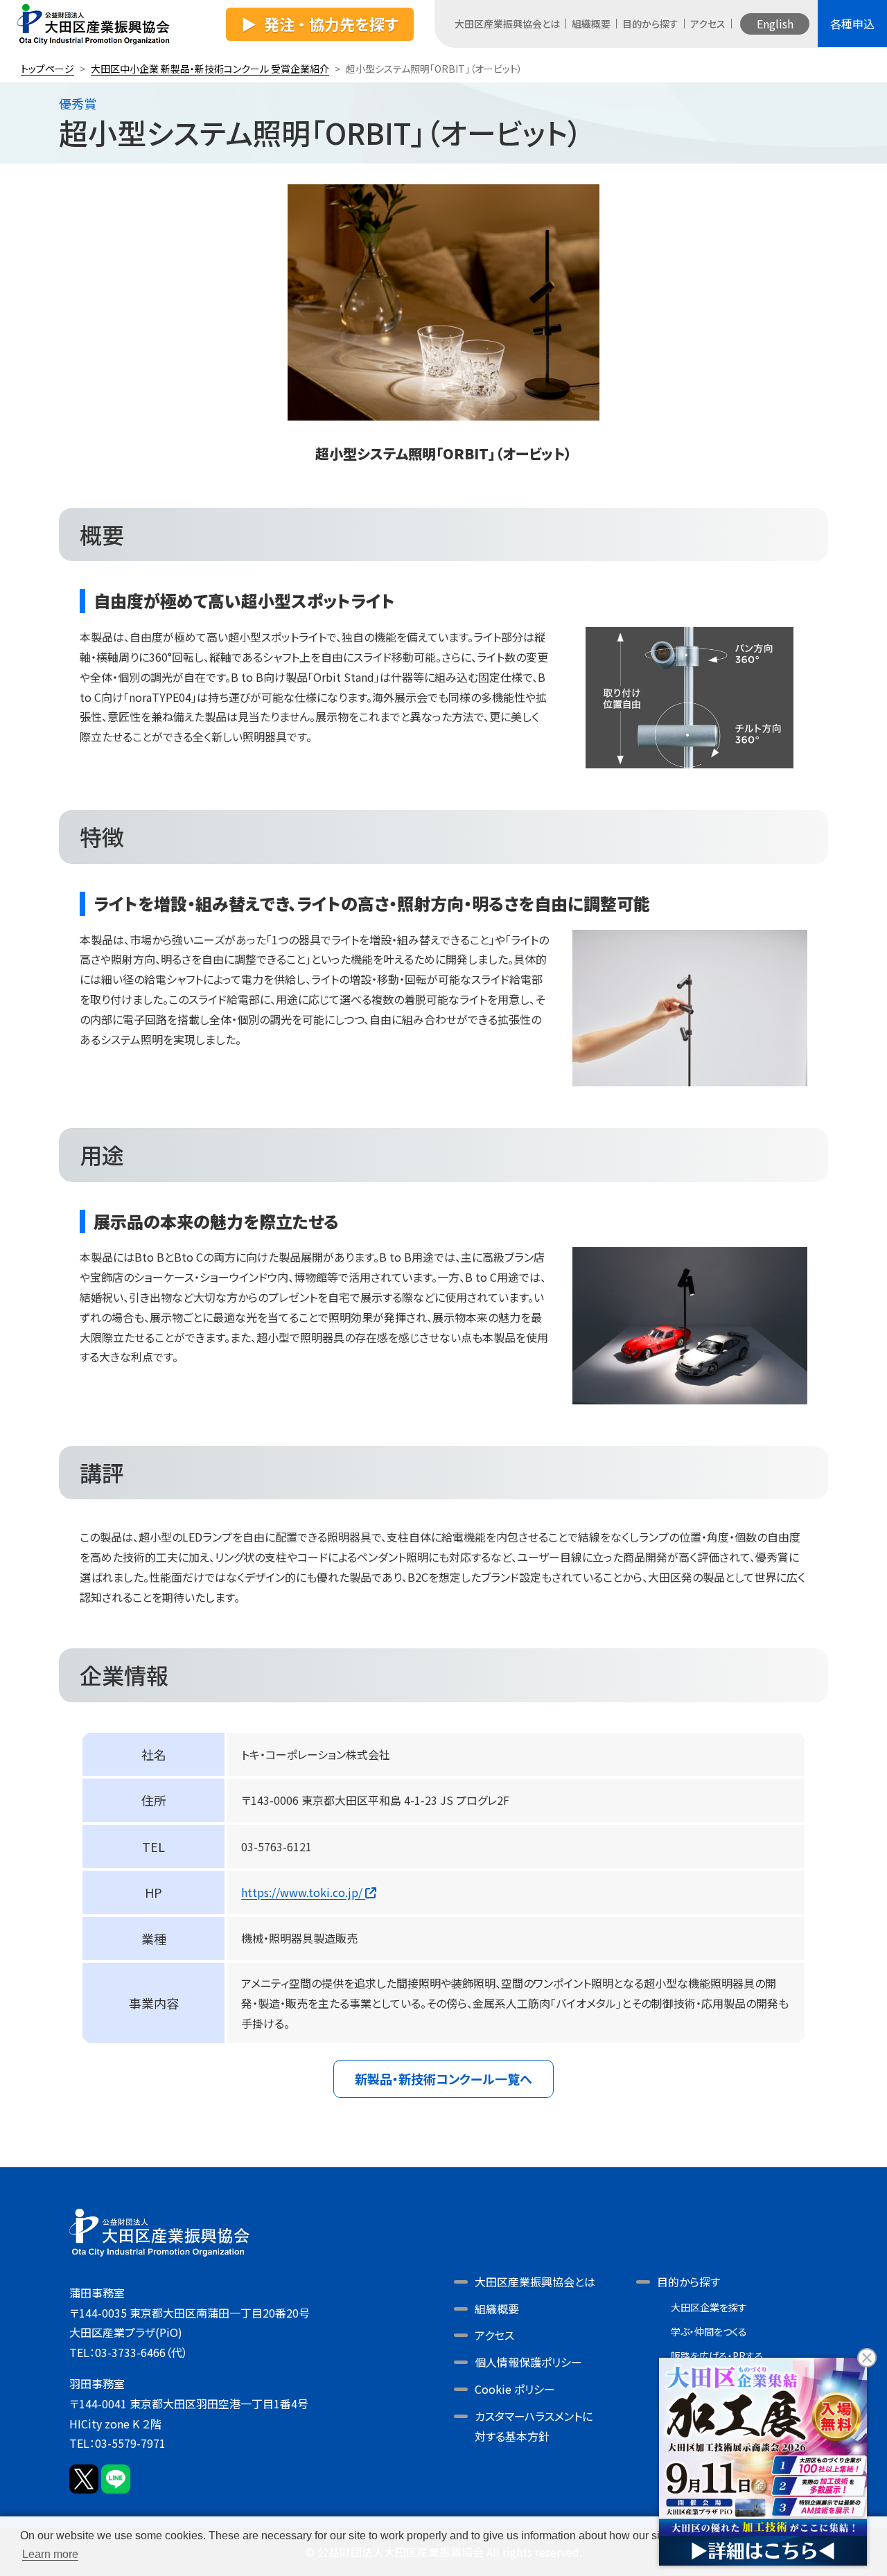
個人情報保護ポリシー (528, 2362)
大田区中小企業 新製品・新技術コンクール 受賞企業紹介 (210, 69)
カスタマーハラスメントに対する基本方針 (534, 2426)
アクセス (708, 24)
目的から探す (650, 24)
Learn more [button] (50, 2554)
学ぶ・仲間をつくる (709, 2331)
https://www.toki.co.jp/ (303, 1892)
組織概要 (591, 24)
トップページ (47, 69)
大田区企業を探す (709, 2307)
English (775, 24)
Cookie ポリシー (515, 2389)
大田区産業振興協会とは (507, 24)
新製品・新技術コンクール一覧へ (443, 2079)
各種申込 (852, 24)
